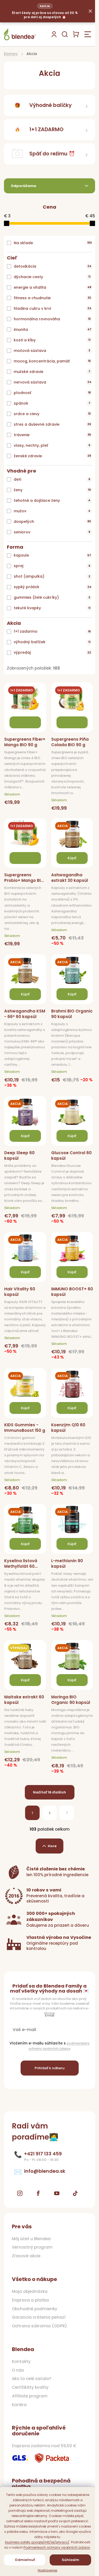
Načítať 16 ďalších (49, 1792)
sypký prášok (53, 587)
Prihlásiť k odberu (49, 2068)
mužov (52, 511)
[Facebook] (38, 2193)
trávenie (52, 435)
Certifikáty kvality (30, 2387)
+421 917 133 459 (43, 2154)
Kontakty (21, 2362)
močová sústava (52, 351)
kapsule (52, 555)
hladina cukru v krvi (53, 308)
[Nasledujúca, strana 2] (49, 1813)
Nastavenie (48, 2570)
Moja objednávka (30, 2292)
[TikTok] (75, 2193)
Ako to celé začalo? (32, 2379)
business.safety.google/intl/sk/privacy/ (37, 2542)
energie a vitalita (53, 287)
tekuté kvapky (52, 608)
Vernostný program (32, 2247)
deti (52, 479)
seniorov (52, 532)
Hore (52, 1846)
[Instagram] (20, 2193)
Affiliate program (30, 2396)
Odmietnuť (25, 2560)
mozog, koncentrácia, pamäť (52, 361)
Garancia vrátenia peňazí (39, 2317)
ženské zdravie (52, 456)
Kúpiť (72, 858)
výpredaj (52, 652)
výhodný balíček (52, 642)
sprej (52, 566)
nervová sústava (53, 382)
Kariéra (19, 2405)
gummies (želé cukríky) (52, 597)
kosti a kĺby (52, 340)
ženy (52, 490)
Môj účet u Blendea (31, 2239)
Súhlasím (70, 2560)
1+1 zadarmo (52, 631)
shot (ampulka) (52, 576)
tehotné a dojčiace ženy (52, 500)
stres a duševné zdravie (52, 424)
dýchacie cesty (52, 277)
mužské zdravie (52, 372)
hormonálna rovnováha (52, 319)
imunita (53, 330)
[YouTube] (57, 2193)
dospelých (52, 522)
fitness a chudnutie (52, 298)
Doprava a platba (30, 2300)
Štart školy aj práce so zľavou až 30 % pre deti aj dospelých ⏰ (45, 11)
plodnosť (52, 393)
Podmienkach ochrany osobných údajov (57, 2547)
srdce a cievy (52, 414)
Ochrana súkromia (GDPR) (39, 2326)
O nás (18, 2370)
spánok (52, 403)
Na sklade (53, 243)
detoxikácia (53, 266)
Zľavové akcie (26, 2256)
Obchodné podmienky (35, 2309)
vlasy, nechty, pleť (52, 445)
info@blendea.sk (45, 2171)
